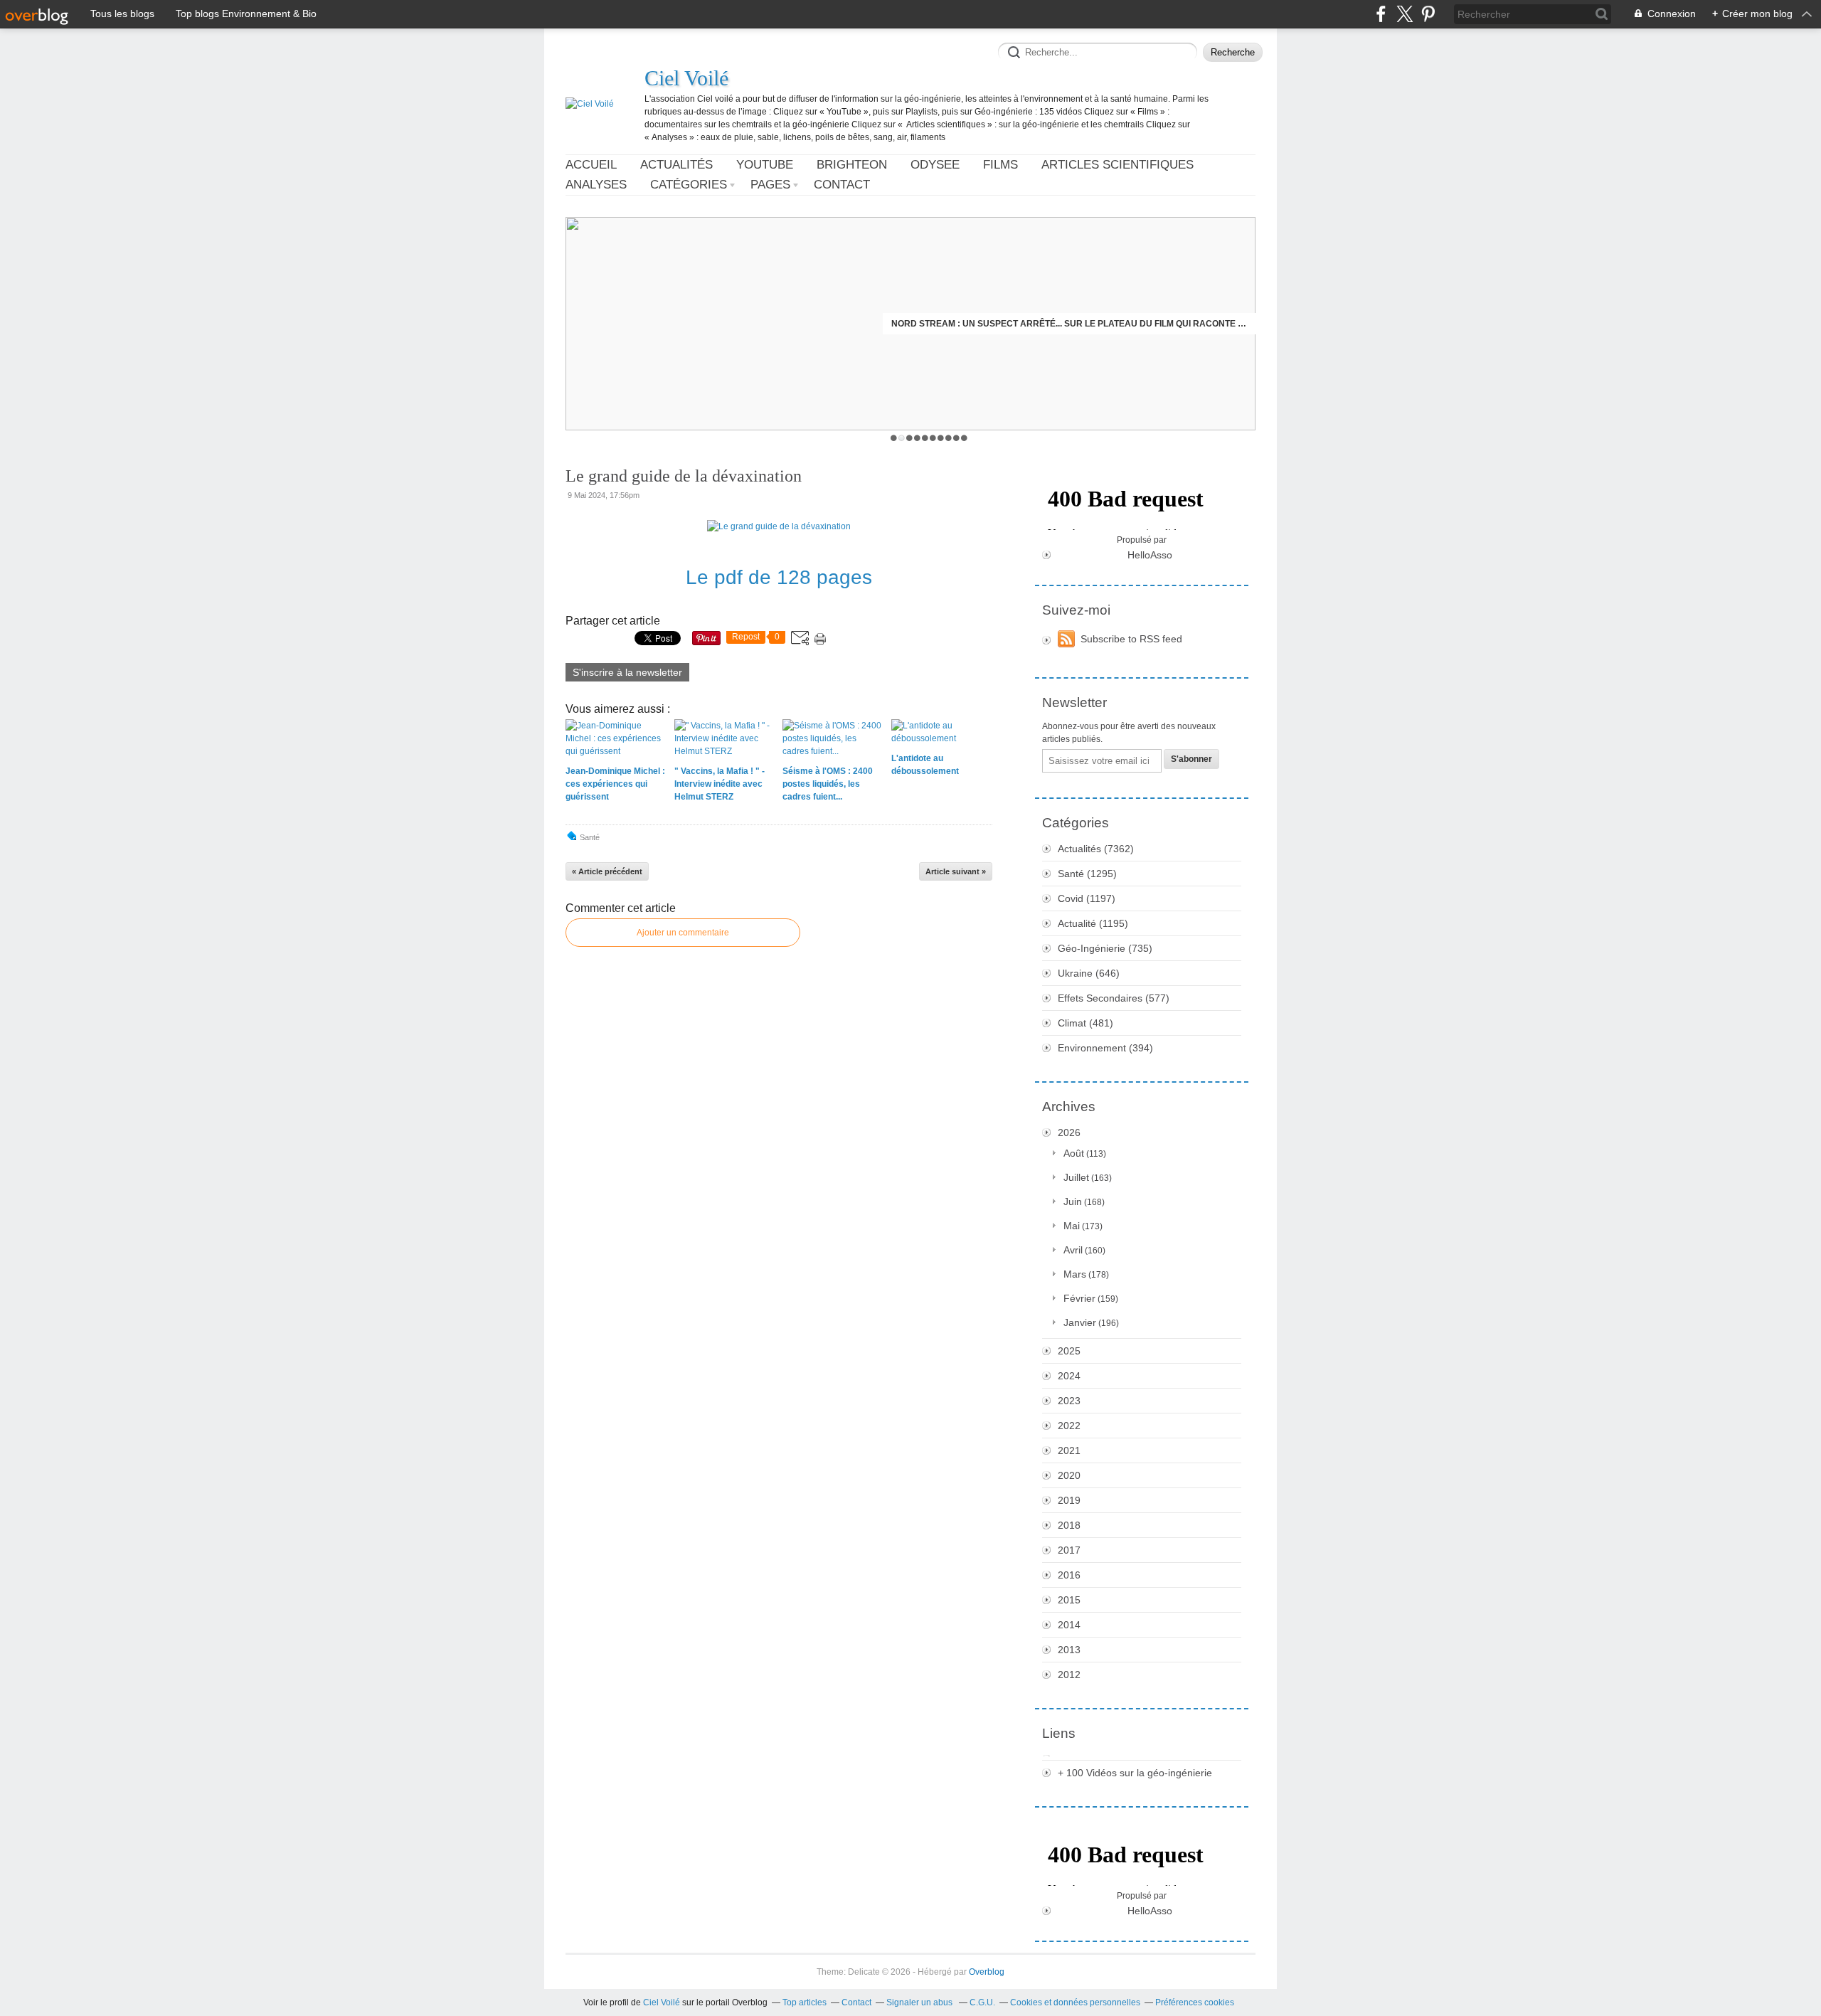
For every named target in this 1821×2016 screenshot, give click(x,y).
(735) (1105, 948)
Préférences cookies (1195, 2002)
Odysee (935, 165)
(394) (1105, 1048)
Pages (770, 185)
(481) (1085, 1023)
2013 (1069, 1650)
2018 (1069, 1525)
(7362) (1096, 849)
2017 (1069, 1550)
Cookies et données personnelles (1075, 2002)
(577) (1114, 998)
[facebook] (1381, 14)
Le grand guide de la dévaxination (684, 476)
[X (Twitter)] (1405, 14)
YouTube (765, 165)
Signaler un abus (920, 2002)
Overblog (987, 1972)
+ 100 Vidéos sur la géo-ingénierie (1135, 1773)
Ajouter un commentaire (683, 933)
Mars (1075, 1274)
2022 (1069, 1426)
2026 (1069, 1132)
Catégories (689, 185)
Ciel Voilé (686, 78)
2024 (1069, 1376)
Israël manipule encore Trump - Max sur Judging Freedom (1105, 324)
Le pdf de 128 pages (779, 577)
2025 (1069, 1351)
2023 (1069, 1401)
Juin (1073, 1201)
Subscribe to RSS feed (1131, 639)
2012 (1069, 1675)
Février (1079, 1298)
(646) (1089, 973)
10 (964, 438)
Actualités (676, 165)
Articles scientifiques (1117, 165)
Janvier (1080, 1322)
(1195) (1093, 923)
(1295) (1087, 874)
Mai (1072, 1226)
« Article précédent (607, 871)
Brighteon (852, 165)
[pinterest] (1428, 14)
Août (1074, 1153)
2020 (1069, 1475)
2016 (1069, 1575)
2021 (1069, 1450)
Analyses (596, 185)
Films (1000, 165)
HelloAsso (1150, 555)
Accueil (591, 165)
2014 (1069, 1625)
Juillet (1076, 1177)
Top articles (805, 2002)
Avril (1073, 1250)
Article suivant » (956, 871)
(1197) (1087, 898)
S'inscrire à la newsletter (627, 672)
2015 (1069, 1600)
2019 (1069, 1500)
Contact (842, 185)
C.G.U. (982, 2002)
